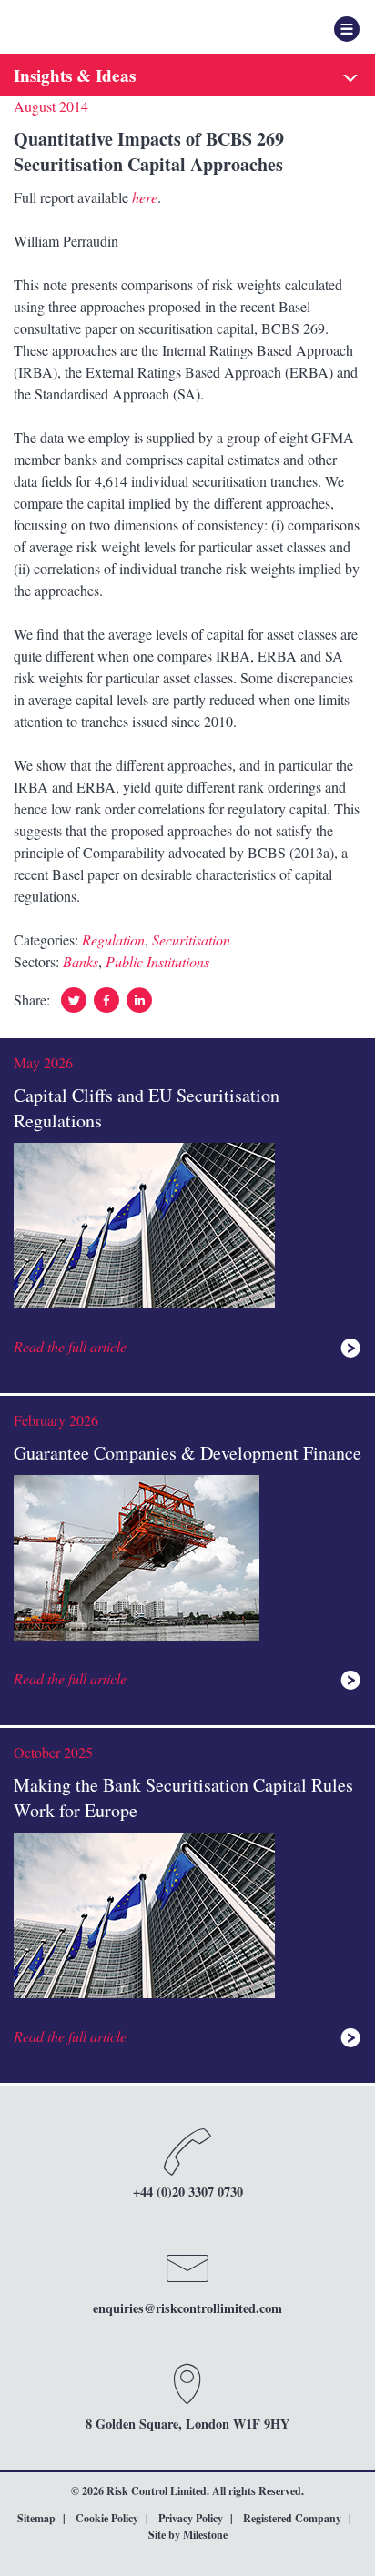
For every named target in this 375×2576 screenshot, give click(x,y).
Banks (81, 961)
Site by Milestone (188, 2535)
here (145, 197)
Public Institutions (157, 961)
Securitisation (191, 939)
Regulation (113, 939)
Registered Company (292, 2518)
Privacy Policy (191, 2518)
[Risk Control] (105, 27)
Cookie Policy (107, 2518)
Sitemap (36, 2518)
